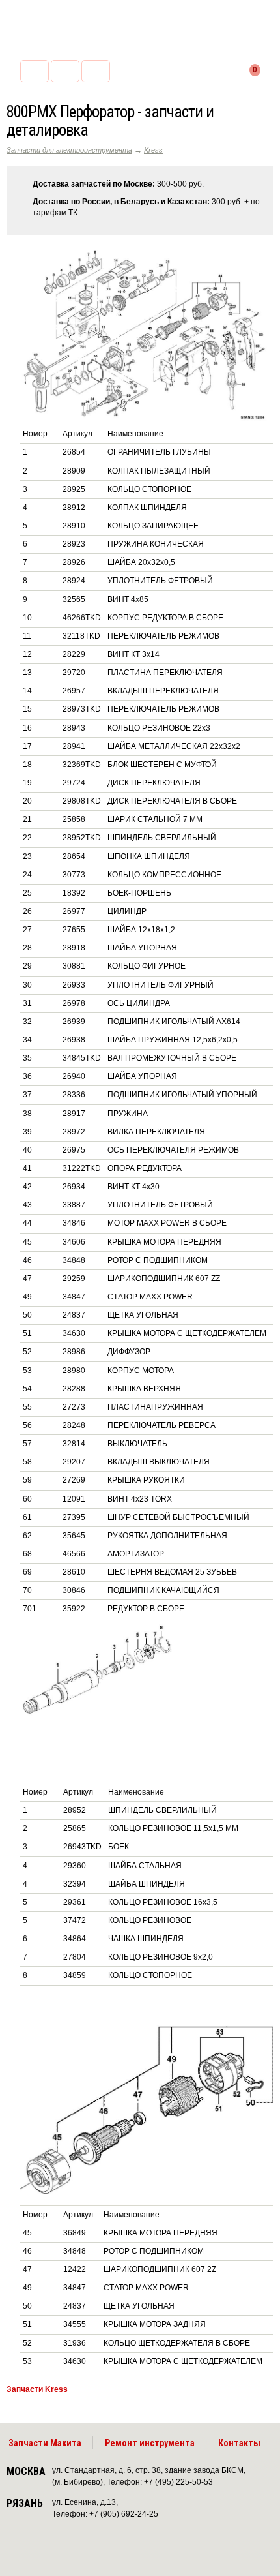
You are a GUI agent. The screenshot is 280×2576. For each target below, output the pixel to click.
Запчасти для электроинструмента (69, 150)
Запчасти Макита (45, 2443)
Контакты (239, 2443)
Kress (153, 150)
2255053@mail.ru (65, 71)
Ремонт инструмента (150, 2443)
